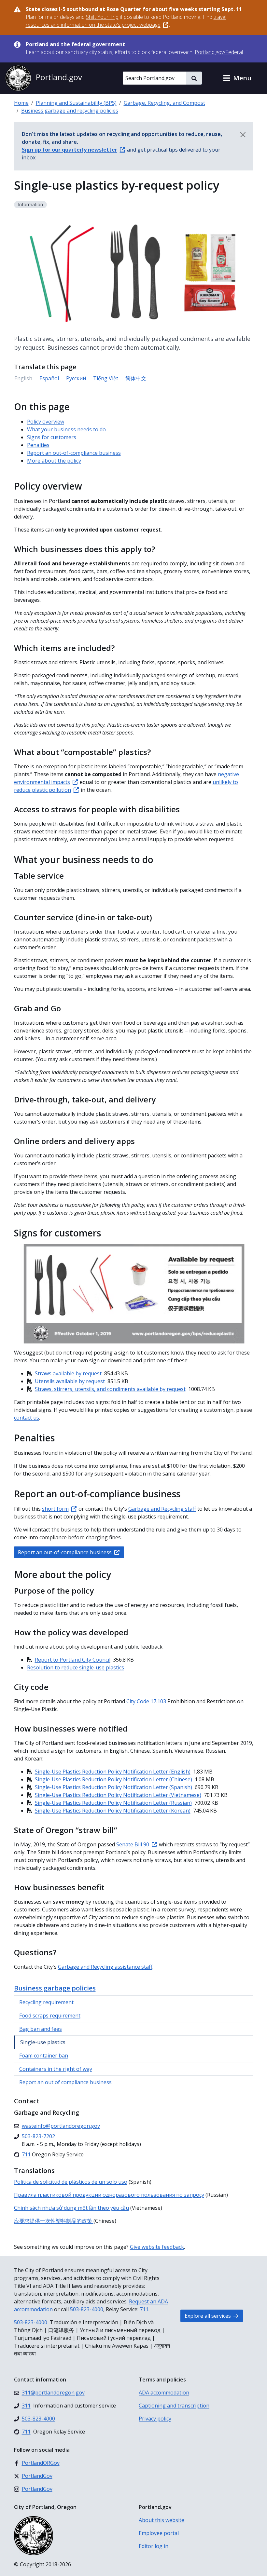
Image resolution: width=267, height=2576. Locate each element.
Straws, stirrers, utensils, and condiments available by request (110, 1389)
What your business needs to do (66, 429)
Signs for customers (52, 437)
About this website (162, 2520)
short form (55, 1509)
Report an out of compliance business (65, 2082)
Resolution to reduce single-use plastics (76, 1667)
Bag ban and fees (41, 2029)
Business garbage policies (55, 1988)
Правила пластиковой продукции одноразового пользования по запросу (109, 2195)
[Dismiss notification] (243, 135)
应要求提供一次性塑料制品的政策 (54, 2221)
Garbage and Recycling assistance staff (105, 1967)
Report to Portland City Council (73, 1660)
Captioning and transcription (174, 2406)
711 (144, 2309)
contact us (27, 1418)
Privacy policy (155, 2419)
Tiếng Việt (106, 378)
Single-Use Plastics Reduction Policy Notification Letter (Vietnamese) (118, 1795)
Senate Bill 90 (133, 1844)
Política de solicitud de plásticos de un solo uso (71, 2182)
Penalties (38, 445)
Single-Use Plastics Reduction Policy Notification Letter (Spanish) (113, 1787)
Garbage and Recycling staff (162, 1509)
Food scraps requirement (50, 2016)
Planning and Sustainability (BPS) (76, 103)
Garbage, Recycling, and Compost (164, 103)
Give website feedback (157, 2247)
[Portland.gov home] (44, 78)
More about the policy (54, 461)
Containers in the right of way (56, 2069)
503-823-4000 (87, 2309)
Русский (76, 378)
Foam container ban (44, 2056)
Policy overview (46, 422)
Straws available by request (68, 1373)
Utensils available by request (70, 1381)
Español (49, 378)
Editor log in (154, 2546)
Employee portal (159, 2533)
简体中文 (136, 378)
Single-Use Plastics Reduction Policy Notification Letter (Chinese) (113, 1779)
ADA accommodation (164, 2393)
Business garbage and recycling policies (70, 111)
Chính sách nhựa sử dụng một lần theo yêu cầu (71, 2208)
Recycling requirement (46, 2002)
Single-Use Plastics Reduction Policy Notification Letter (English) (113, 1772)
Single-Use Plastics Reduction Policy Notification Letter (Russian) (113, 1803)
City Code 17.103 (146, 1701)
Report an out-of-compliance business (74, 453)
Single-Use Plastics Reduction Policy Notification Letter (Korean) (113, 1811)
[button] (237, 78)
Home (21, 103)
